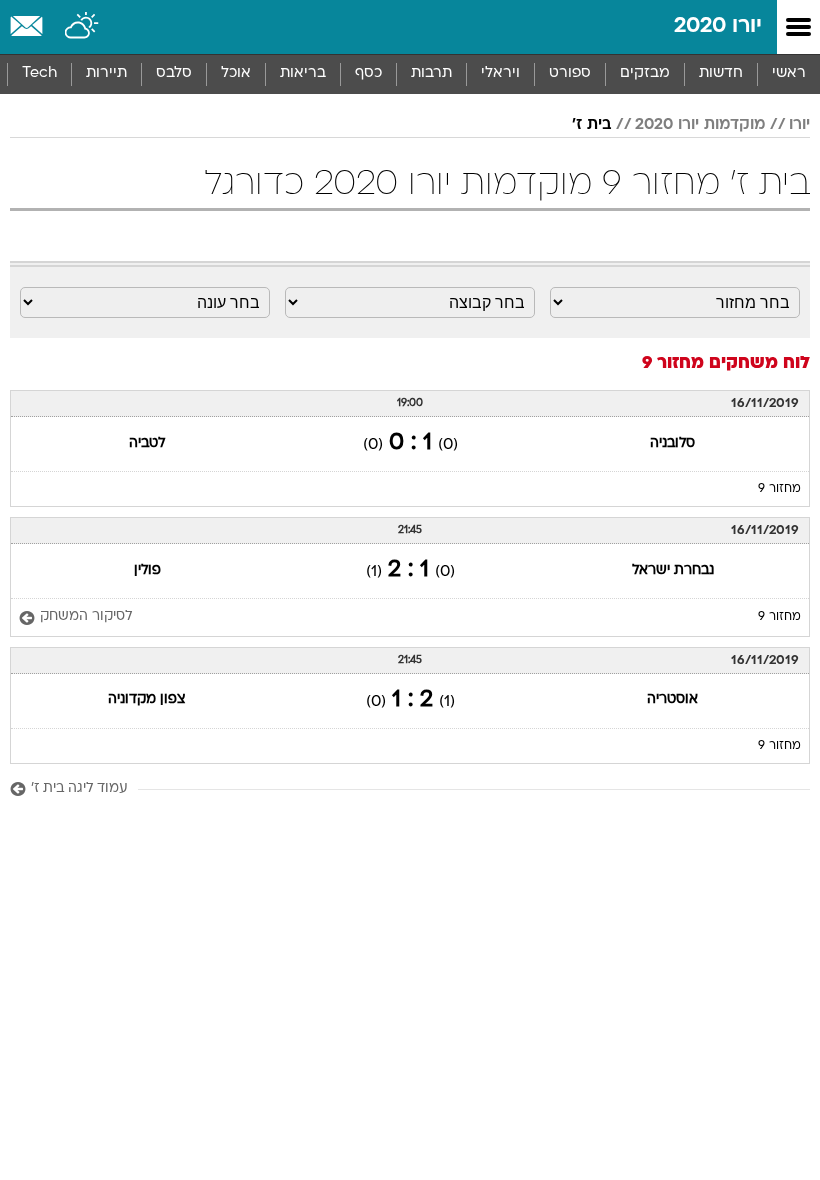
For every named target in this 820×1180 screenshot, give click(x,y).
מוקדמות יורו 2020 (700, 125)
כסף (368, 73)
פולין (147, 570)
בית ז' (591, 125)
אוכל (236, 73)
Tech (39, 73)
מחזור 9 (779, 489)
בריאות (303, 73)
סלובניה (672, 443)
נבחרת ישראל (673, 570)
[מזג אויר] (82, 27)
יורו (799, 125)
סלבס (174, 73)
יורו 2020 (718, 26)
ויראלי (500, 73)
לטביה (147, 443)
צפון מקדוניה (147, 699)
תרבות (431, 73)
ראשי (789, 73)
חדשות (721, 73)
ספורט (570, 73)
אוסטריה (672, 699)
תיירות (106, 73)
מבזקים (645, 73)
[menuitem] (720, 74)
